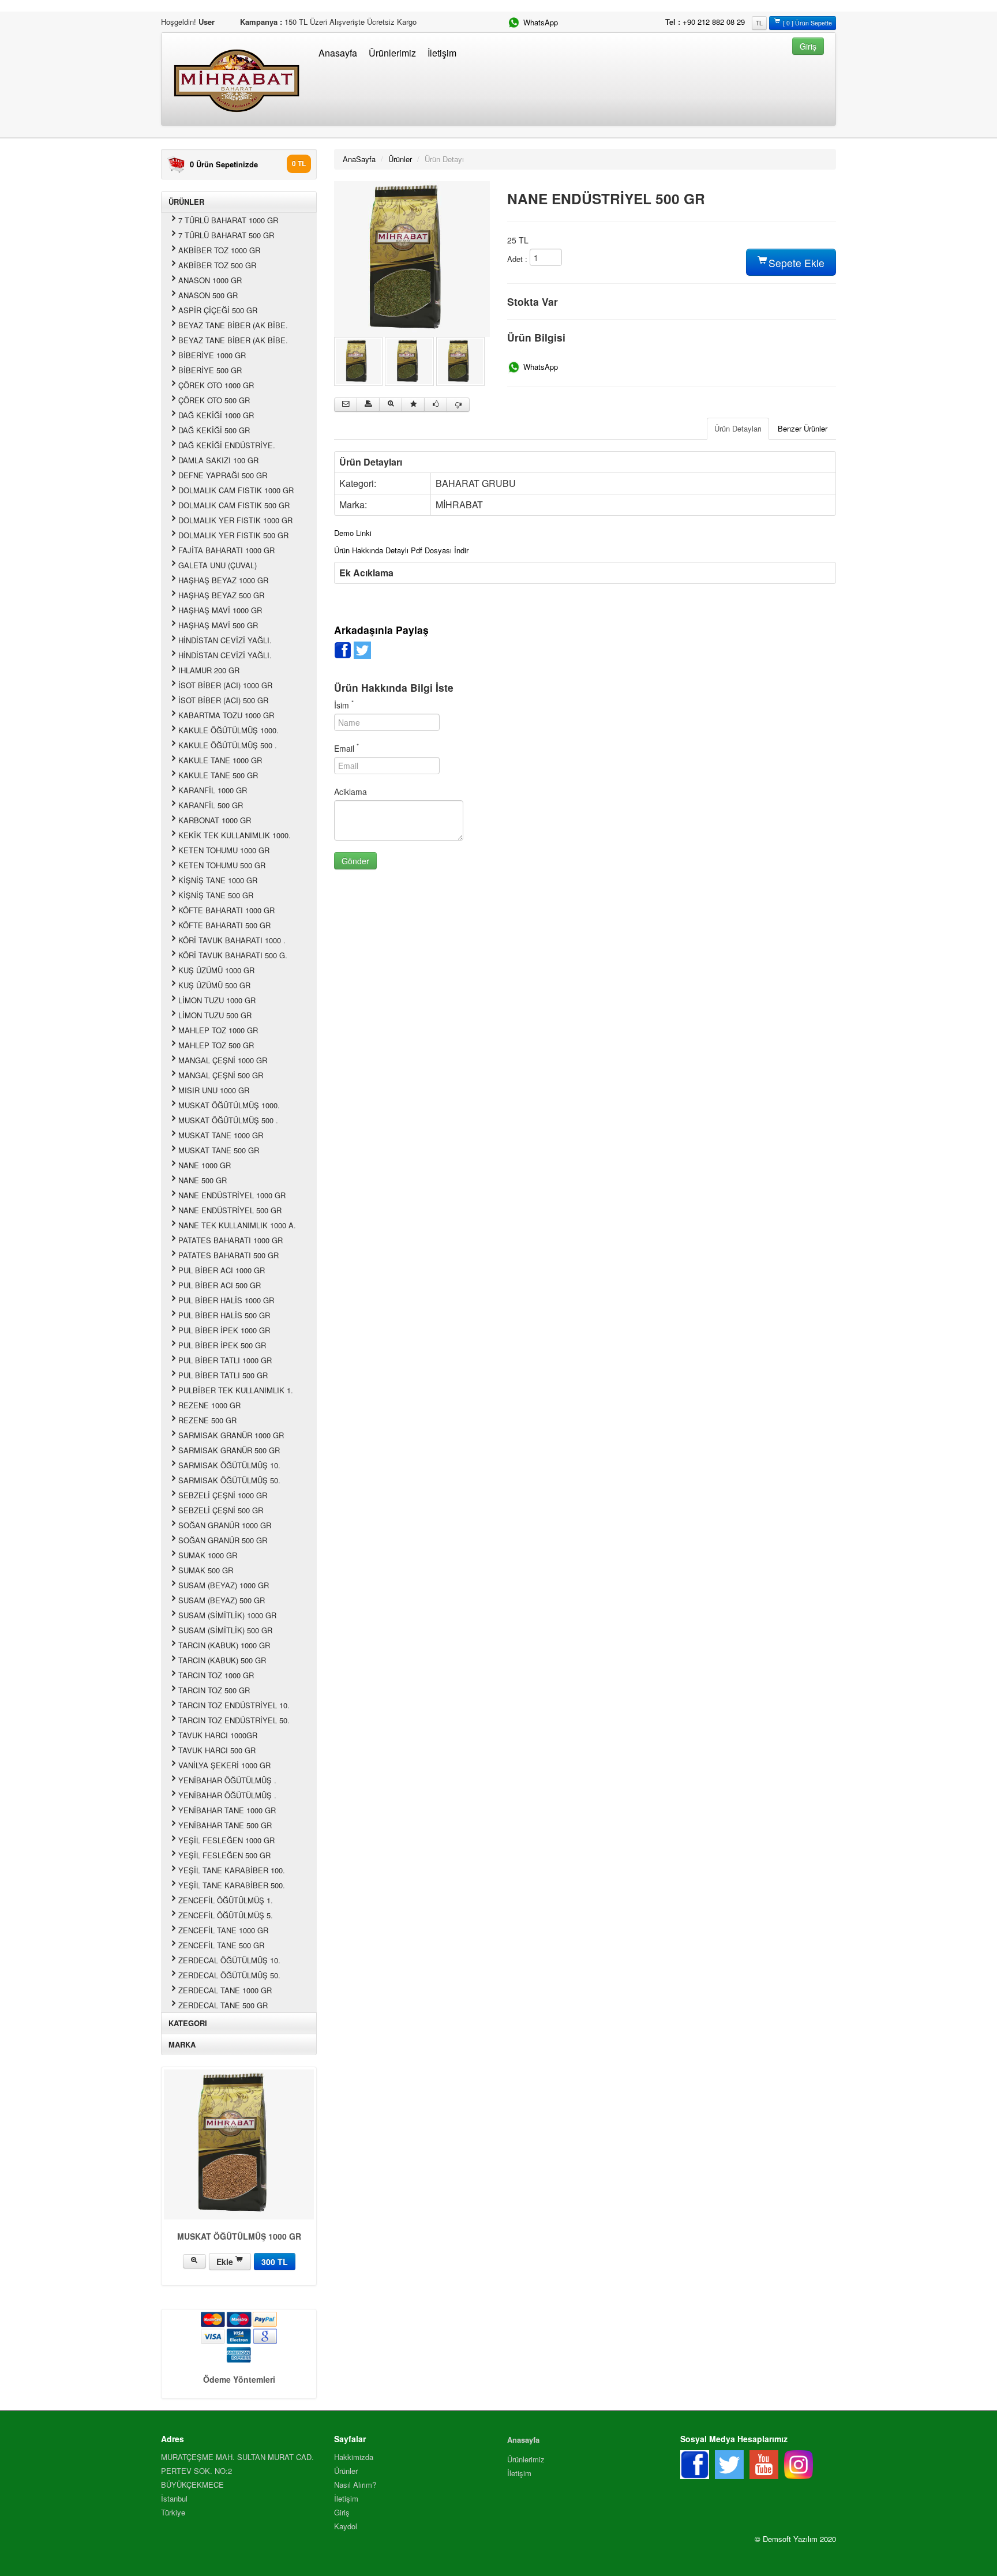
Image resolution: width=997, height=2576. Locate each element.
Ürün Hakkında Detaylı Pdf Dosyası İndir (401, 550)
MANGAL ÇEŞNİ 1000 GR (223, 1060)
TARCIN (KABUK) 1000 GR (224, 1645)
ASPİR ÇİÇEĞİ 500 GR (218, 310)
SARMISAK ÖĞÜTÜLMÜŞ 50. (229, 1480)
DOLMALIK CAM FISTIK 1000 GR (236, 490)
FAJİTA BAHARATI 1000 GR (226, 550)
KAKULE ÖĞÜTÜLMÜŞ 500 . (228, 745)
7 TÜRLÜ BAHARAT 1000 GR (228, 220)
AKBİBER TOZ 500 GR (217, 265)
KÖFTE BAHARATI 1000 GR (226, 910)
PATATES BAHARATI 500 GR (228, 1255)
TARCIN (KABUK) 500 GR (222, 1660)
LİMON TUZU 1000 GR (217, 1000)
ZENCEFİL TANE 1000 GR (223, 1930)
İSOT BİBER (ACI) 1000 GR (225, 685)
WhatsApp (539, 22)
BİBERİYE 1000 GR (212, 355)
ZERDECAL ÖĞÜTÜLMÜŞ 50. (229, 1975)
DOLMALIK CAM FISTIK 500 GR (234, 505)
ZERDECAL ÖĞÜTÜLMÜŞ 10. (229, 1960)
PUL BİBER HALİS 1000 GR (226, 1300)
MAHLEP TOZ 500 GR (216, 1045)
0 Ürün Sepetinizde (224, 164)
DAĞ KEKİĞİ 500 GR (214, 430)
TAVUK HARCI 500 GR (217, 1750)
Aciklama (351, 792)
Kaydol (346, 2526)
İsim (344, 705)
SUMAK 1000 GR (208, 1555)
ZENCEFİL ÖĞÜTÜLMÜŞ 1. (226, 1900)
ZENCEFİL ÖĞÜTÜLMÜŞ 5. (226, 1915)
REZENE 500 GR (207, 1420)
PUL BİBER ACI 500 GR (220, 1285)
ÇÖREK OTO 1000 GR (216, 385)
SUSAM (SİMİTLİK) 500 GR (225, 1630)
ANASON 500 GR (208, 295)
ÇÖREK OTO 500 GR (214, 400)
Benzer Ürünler (803, 428)
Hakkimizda (354, 2457)
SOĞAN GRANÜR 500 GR (223, 1540)
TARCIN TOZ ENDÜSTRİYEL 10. (234, 1705)
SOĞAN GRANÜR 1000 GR (225, 1525)
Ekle (226, 2262)
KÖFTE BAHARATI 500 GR (224, 925)
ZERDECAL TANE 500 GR (223, 2005)
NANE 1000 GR (205, 1165)
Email (346, 748)
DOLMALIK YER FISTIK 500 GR (233, 535)
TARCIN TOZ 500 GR (214, 1690)
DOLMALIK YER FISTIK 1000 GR (235, 520)
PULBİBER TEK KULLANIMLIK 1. (236, 1390)
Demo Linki (353, 533)
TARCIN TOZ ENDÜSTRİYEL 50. (234, 1720)
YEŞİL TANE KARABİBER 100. (232, 1870)
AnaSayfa (359, 159)
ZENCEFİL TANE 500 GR (221, 1945)
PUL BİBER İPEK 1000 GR (224, 1330)
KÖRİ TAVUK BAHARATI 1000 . (232, 940)
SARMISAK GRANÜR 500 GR (229, 1450)
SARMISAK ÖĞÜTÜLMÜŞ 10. (229, 1465)
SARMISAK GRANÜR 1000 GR (231, 1435)
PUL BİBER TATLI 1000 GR (225, 1360)
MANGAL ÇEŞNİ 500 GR (221, 1075)
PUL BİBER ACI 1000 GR (222, 1270)
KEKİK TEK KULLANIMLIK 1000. (235, 835)
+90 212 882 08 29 (714, 22)
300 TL (275, 2262)
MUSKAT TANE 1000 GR (221, 1135)
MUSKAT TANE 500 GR (219, 1150)
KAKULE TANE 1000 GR (220, 760)
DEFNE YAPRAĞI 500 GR (223, 475)
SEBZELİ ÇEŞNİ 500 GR (221, 1510)
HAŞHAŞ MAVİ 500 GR (218, 625)
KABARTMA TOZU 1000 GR (226, 715)
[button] (808, 45)
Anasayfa (338, 53)
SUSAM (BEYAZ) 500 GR (222, 1600)
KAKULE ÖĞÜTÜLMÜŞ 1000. (228, 730)
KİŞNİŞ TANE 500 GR (216, 895)
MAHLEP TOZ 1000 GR (218, 1030)
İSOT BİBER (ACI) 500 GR (223, 700)
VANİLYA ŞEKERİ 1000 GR (224, 1765)
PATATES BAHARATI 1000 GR (230, 1240)
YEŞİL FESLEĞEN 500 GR (224, 1855)
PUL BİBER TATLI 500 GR (223, 1375)
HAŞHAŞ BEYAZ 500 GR (221, 595)
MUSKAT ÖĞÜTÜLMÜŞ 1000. (229, 1105)
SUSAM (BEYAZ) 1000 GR (224, 1585)
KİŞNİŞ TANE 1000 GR (218, 880)
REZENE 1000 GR (209, 1405)
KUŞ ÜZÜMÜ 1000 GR (216, 970)
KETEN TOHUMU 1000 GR (224, 850)
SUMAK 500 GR (206, 1570)
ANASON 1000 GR (210, 280)
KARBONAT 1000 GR (215, 820)
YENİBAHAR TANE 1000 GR (227, 1810)
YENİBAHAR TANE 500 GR (225, 1825)
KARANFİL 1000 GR (213, 790)
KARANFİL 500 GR (211, 805)
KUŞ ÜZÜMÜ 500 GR (214, 985)
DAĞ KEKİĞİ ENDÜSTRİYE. (227, 445)
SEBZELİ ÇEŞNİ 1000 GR (223, 1495)
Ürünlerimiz (392, 53)
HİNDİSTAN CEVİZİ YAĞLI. (225, 640)
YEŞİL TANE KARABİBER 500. (232, 1885)
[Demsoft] (412, 258)
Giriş (342, 2512)
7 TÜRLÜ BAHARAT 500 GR (226, 235)
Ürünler (400, 159)
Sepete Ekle (795, 263)
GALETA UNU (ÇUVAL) (218, 565)
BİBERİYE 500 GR (210, 370)
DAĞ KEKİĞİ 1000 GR (216, 415)
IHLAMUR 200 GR (209, 670)
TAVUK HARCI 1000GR (218, 1735)
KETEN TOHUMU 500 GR (222, 865)
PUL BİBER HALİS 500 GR (224, 1315)
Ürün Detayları (738, 428)
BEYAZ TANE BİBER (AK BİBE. (233, 325)
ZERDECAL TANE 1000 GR (225, 1990)
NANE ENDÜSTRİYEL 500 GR (230, 1210)
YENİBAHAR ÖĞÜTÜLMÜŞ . (227, 1780)
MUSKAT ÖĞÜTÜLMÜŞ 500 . (228, 1120)
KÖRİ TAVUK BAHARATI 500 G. (233, 955)
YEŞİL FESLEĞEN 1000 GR (226, 1840)
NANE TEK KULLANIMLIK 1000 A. (237, 1225)
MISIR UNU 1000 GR (214, 1090)
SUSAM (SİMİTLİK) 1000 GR (227, 1615)
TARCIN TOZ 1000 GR (216, 1675)
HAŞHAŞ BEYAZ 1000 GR (223, 580)
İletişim (442, 53)
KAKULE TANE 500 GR (218, 775)
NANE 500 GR (203, 1180)
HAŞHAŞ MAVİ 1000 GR (220, 610)
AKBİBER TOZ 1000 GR (219, 250)
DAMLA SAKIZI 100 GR (218, 460)
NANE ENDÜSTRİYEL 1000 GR (232, 1195)
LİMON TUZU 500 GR (215, 1015)
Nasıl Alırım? (355, 2485)
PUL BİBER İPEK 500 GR (222, 1345)
